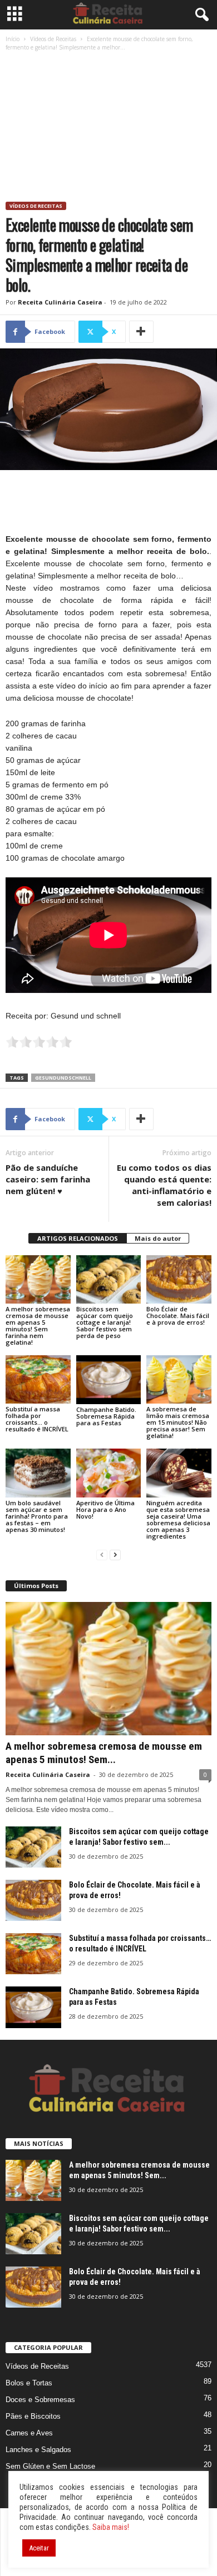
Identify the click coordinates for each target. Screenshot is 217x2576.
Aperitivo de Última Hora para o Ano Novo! (105, 1509)
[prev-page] (102, 1555)
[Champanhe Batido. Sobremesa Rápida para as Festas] (109, 1379)
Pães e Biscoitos (33, 2416)
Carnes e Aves (29, 2433)
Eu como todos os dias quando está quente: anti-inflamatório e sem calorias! (164, 1185)
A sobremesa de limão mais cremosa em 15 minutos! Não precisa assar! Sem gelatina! (178, 1422)
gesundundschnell (63, 1078)
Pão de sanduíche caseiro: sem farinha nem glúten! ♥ (48, 1179)
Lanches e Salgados (38, 2450)
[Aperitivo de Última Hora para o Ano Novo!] (109, 1473)
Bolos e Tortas (29, 2383)
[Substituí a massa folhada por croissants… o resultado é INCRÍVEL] (38, 1379)
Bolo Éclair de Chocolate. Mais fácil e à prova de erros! (178, 1316)
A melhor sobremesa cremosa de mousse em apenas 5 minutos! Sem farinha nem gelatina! (38, 1326)
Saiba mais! (111, 2527)
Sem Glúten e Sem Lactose (50, 2466)
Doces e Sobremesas (40, 2400)
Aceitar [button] (39, 2548)
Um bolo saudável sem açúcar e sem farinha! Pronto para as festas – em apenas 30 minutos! (37, 1516)
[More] (141, 332)
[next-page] (115, 1555)
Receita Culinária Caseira (60, 302)
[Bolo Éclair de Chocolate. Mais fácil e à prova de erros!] (179, 1279)
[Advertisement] (108, 128)
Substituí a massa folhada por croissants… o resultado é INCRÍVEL (37, 1419)
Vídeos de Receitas (53, 39)
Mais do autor (158, 1238)
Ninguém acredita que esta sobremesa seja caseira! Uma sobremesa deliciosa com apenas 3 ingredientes (178, 1519)
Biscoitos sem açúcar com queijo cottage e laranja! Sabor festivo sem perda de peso (105, 1322)
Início (13, 39)
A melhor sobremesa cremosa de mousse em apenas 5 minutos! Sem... (104, 1753)
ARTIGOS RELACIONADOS (78, 1238)
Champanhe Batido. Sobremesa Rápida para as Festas (106, 1416)
